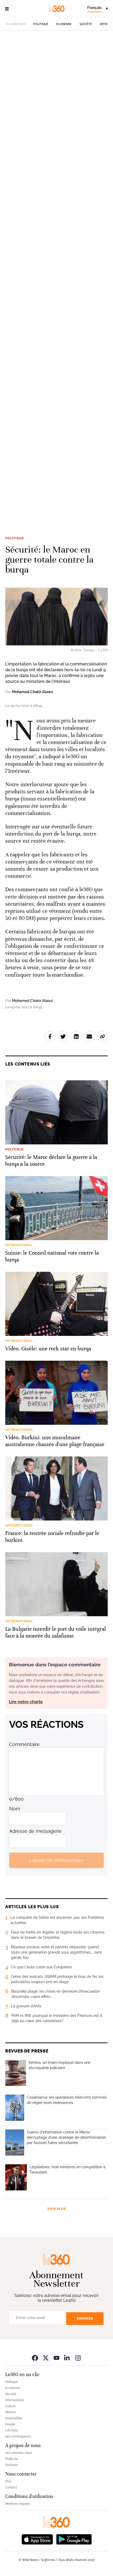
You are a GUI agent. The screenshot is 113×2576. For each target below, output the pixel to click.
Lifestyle (12, 2430)
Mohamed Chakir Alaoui (32, 692)
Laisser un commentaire (56, 1860)
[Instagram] (78, 2358)
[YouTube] (56, 2358)
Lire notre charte (26, 1702)
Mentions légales (18, 2504)
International (14, 2400)
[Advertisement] (56, 279)
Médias (11, 2412)
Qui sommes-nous (19, 2453)
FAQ (8, 2481)
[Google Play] (74, 2539)
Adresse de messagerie (35, 1831)
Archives (12, 2465)
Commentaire (24, 1744)
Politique (41, 24)
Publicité (12, 2459)
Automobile (14, 2418)
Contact (11, 2487)
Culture (11, 2406)
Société (86, 24)
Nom (15, 1809)
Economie (64, 24)
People (10, 2424)
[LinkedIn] (67, 2358)
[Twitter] (46, 2358)
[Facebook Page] (35, 2358)
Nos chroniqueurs (18, 2436)
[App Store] (37, 2539)
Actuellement (16, 24)
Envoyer (85, 2318)
